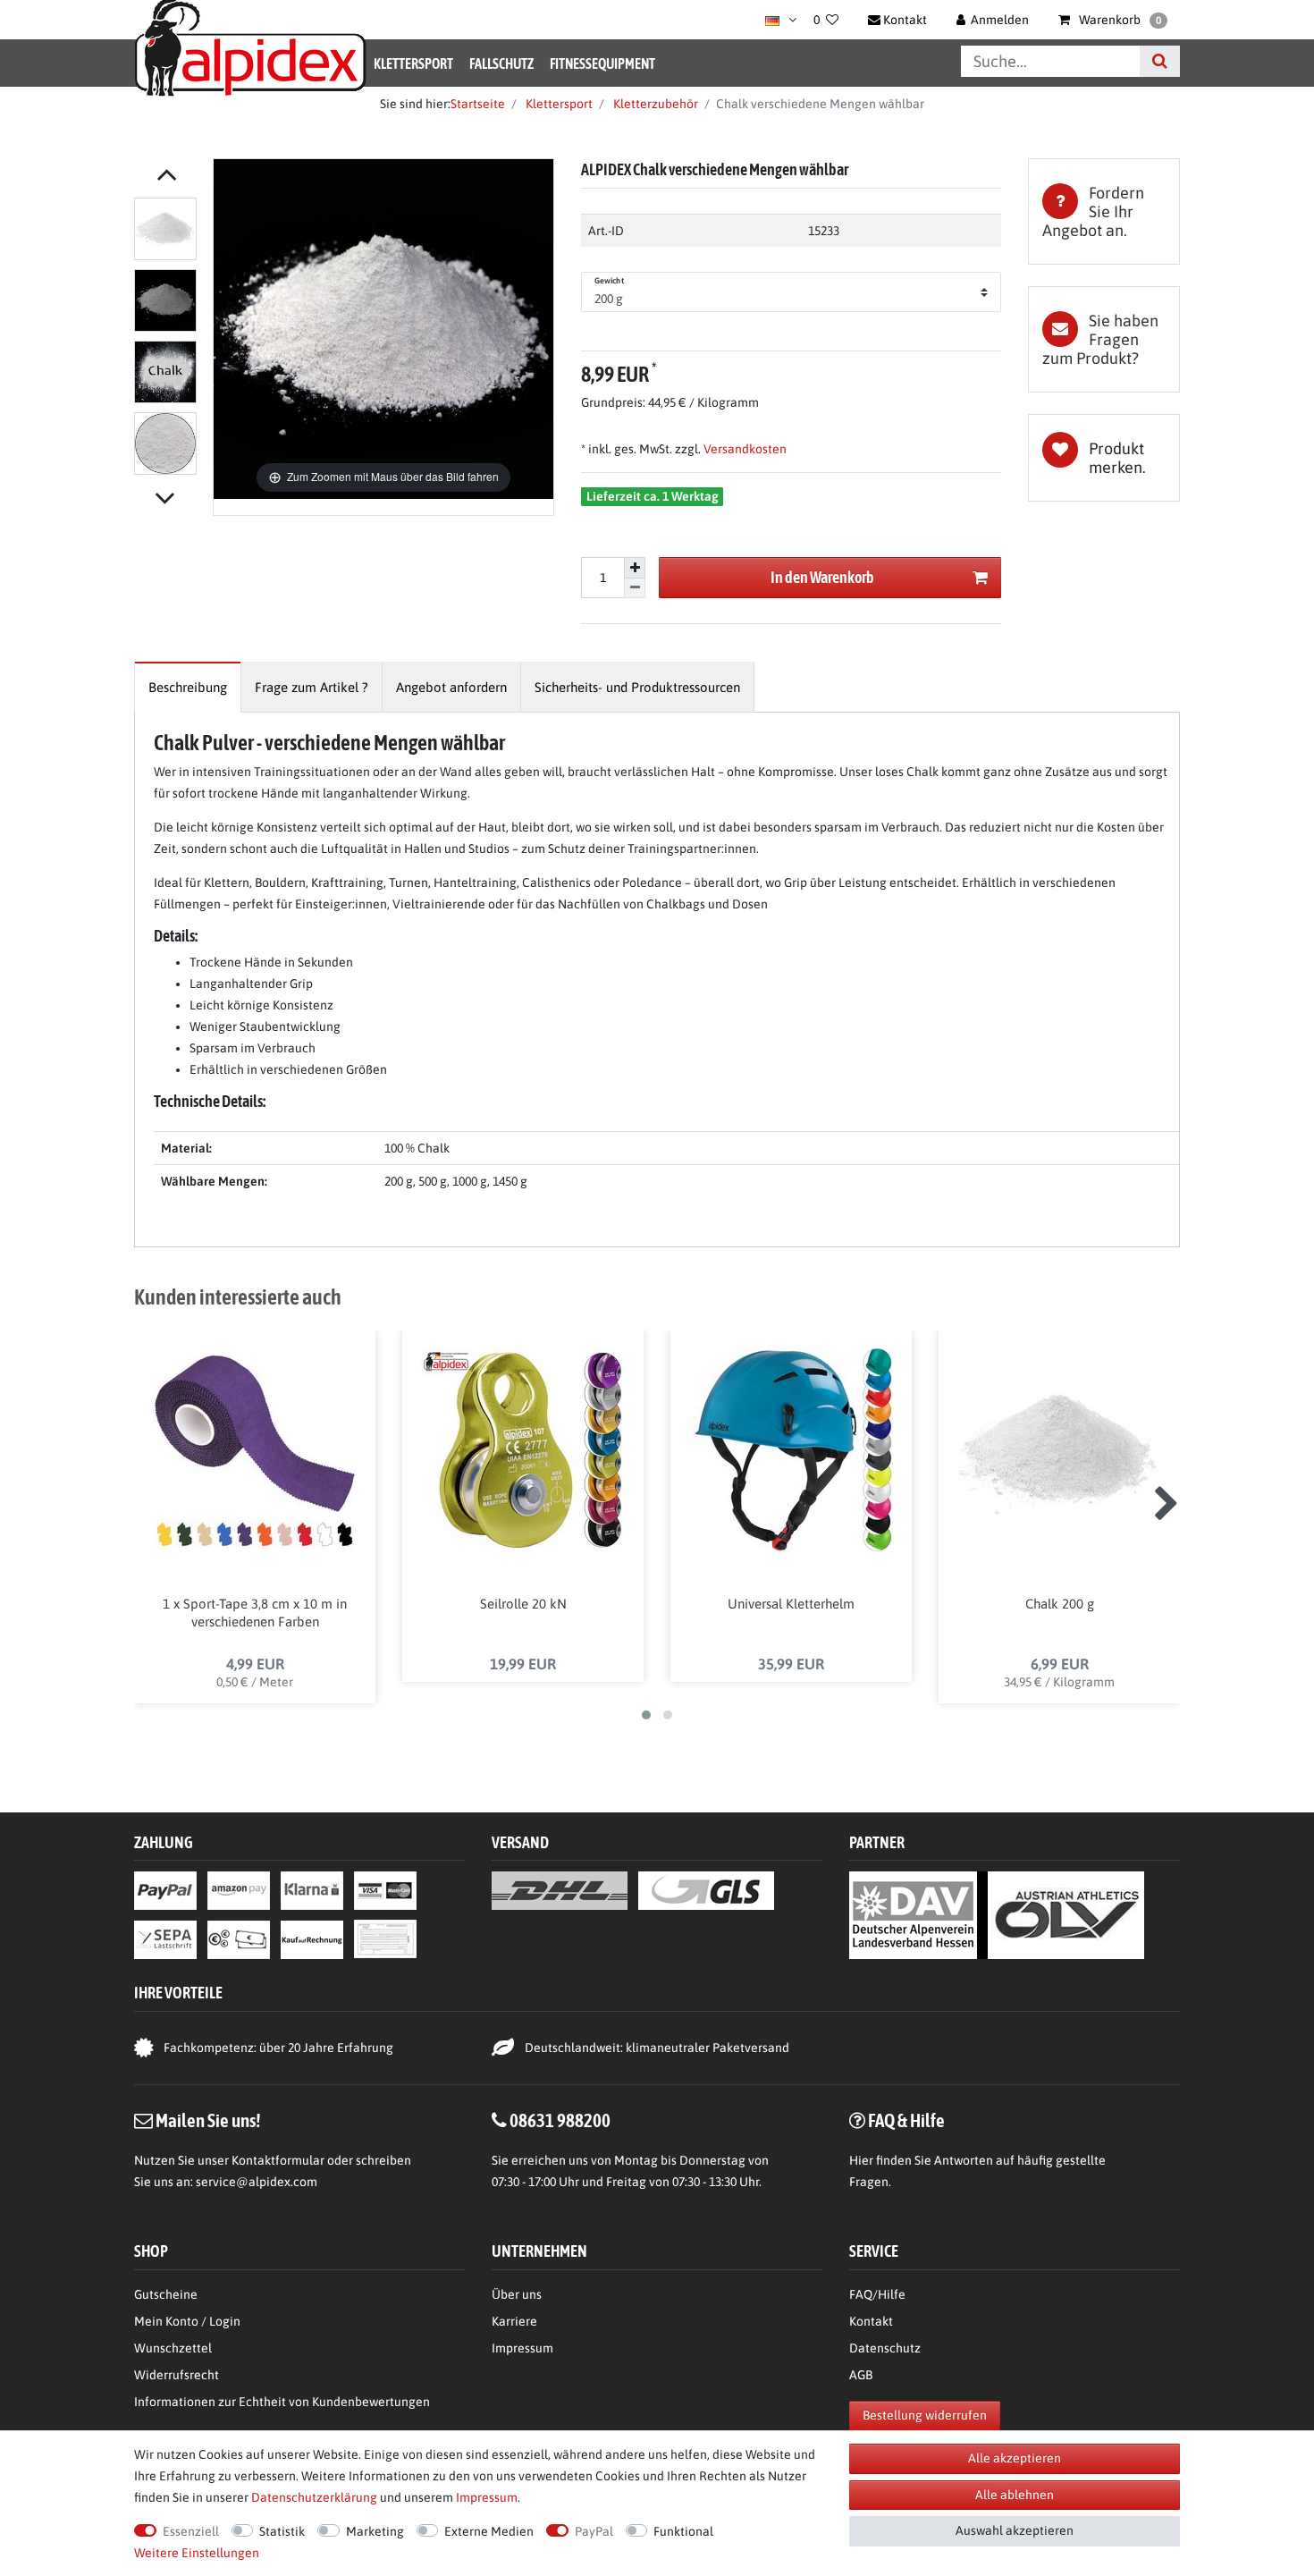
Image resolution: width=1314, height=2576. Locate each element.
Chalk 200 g (1060, 1604)
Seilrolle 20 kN (523, 1604)
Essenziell (191, 2531)
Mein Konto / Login (187, 2321)
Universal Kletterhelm (791, 1604)
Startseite (478, 104)
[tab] (1104, 211)
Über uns (517, 2294)
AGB (861, 2375)
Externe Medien (489, 2531)
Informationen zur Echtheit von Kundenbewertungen (282, 2402)
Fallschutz (501, 63)
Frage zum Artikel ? (312, 687)
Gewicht (609, 281)
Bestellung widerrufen (925, 2415)
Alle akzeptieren (1015, 2458)
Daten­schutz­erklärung (314, 2497)
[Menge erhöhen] (635, 568)
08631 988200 (560, 2120)
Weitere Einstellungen (197, 2553)
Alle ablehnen (1015, 2495)
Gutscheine (166, 2294)
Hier (861, 2160)
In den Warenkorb (822, 577)
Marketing (375, 2531)
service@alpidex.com (257, 2182)
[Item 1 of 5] (169, 340)
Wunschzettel (173, 2348)
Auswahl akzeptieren (1015, 2530)
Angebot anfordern (451, 687)
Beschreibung (188, 687)
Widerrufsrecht (177, 2375)
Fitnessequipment (602, 63)
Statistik (282, 2531)
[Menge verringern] (635, 589)
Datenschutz (885, 2348)
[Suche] (1160, 61)
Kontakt (871, 2321)
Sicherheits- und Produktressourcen (637, 687)
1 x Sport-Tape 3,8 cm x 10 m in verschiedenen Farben (255, 1613)
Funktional (683, 2531)
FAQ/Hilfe (877, 2294)
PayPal (594, 2531)
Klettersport (413, 63)
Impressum (522, 2348)
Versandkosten (744, 449)
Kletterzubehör (654, 104)
